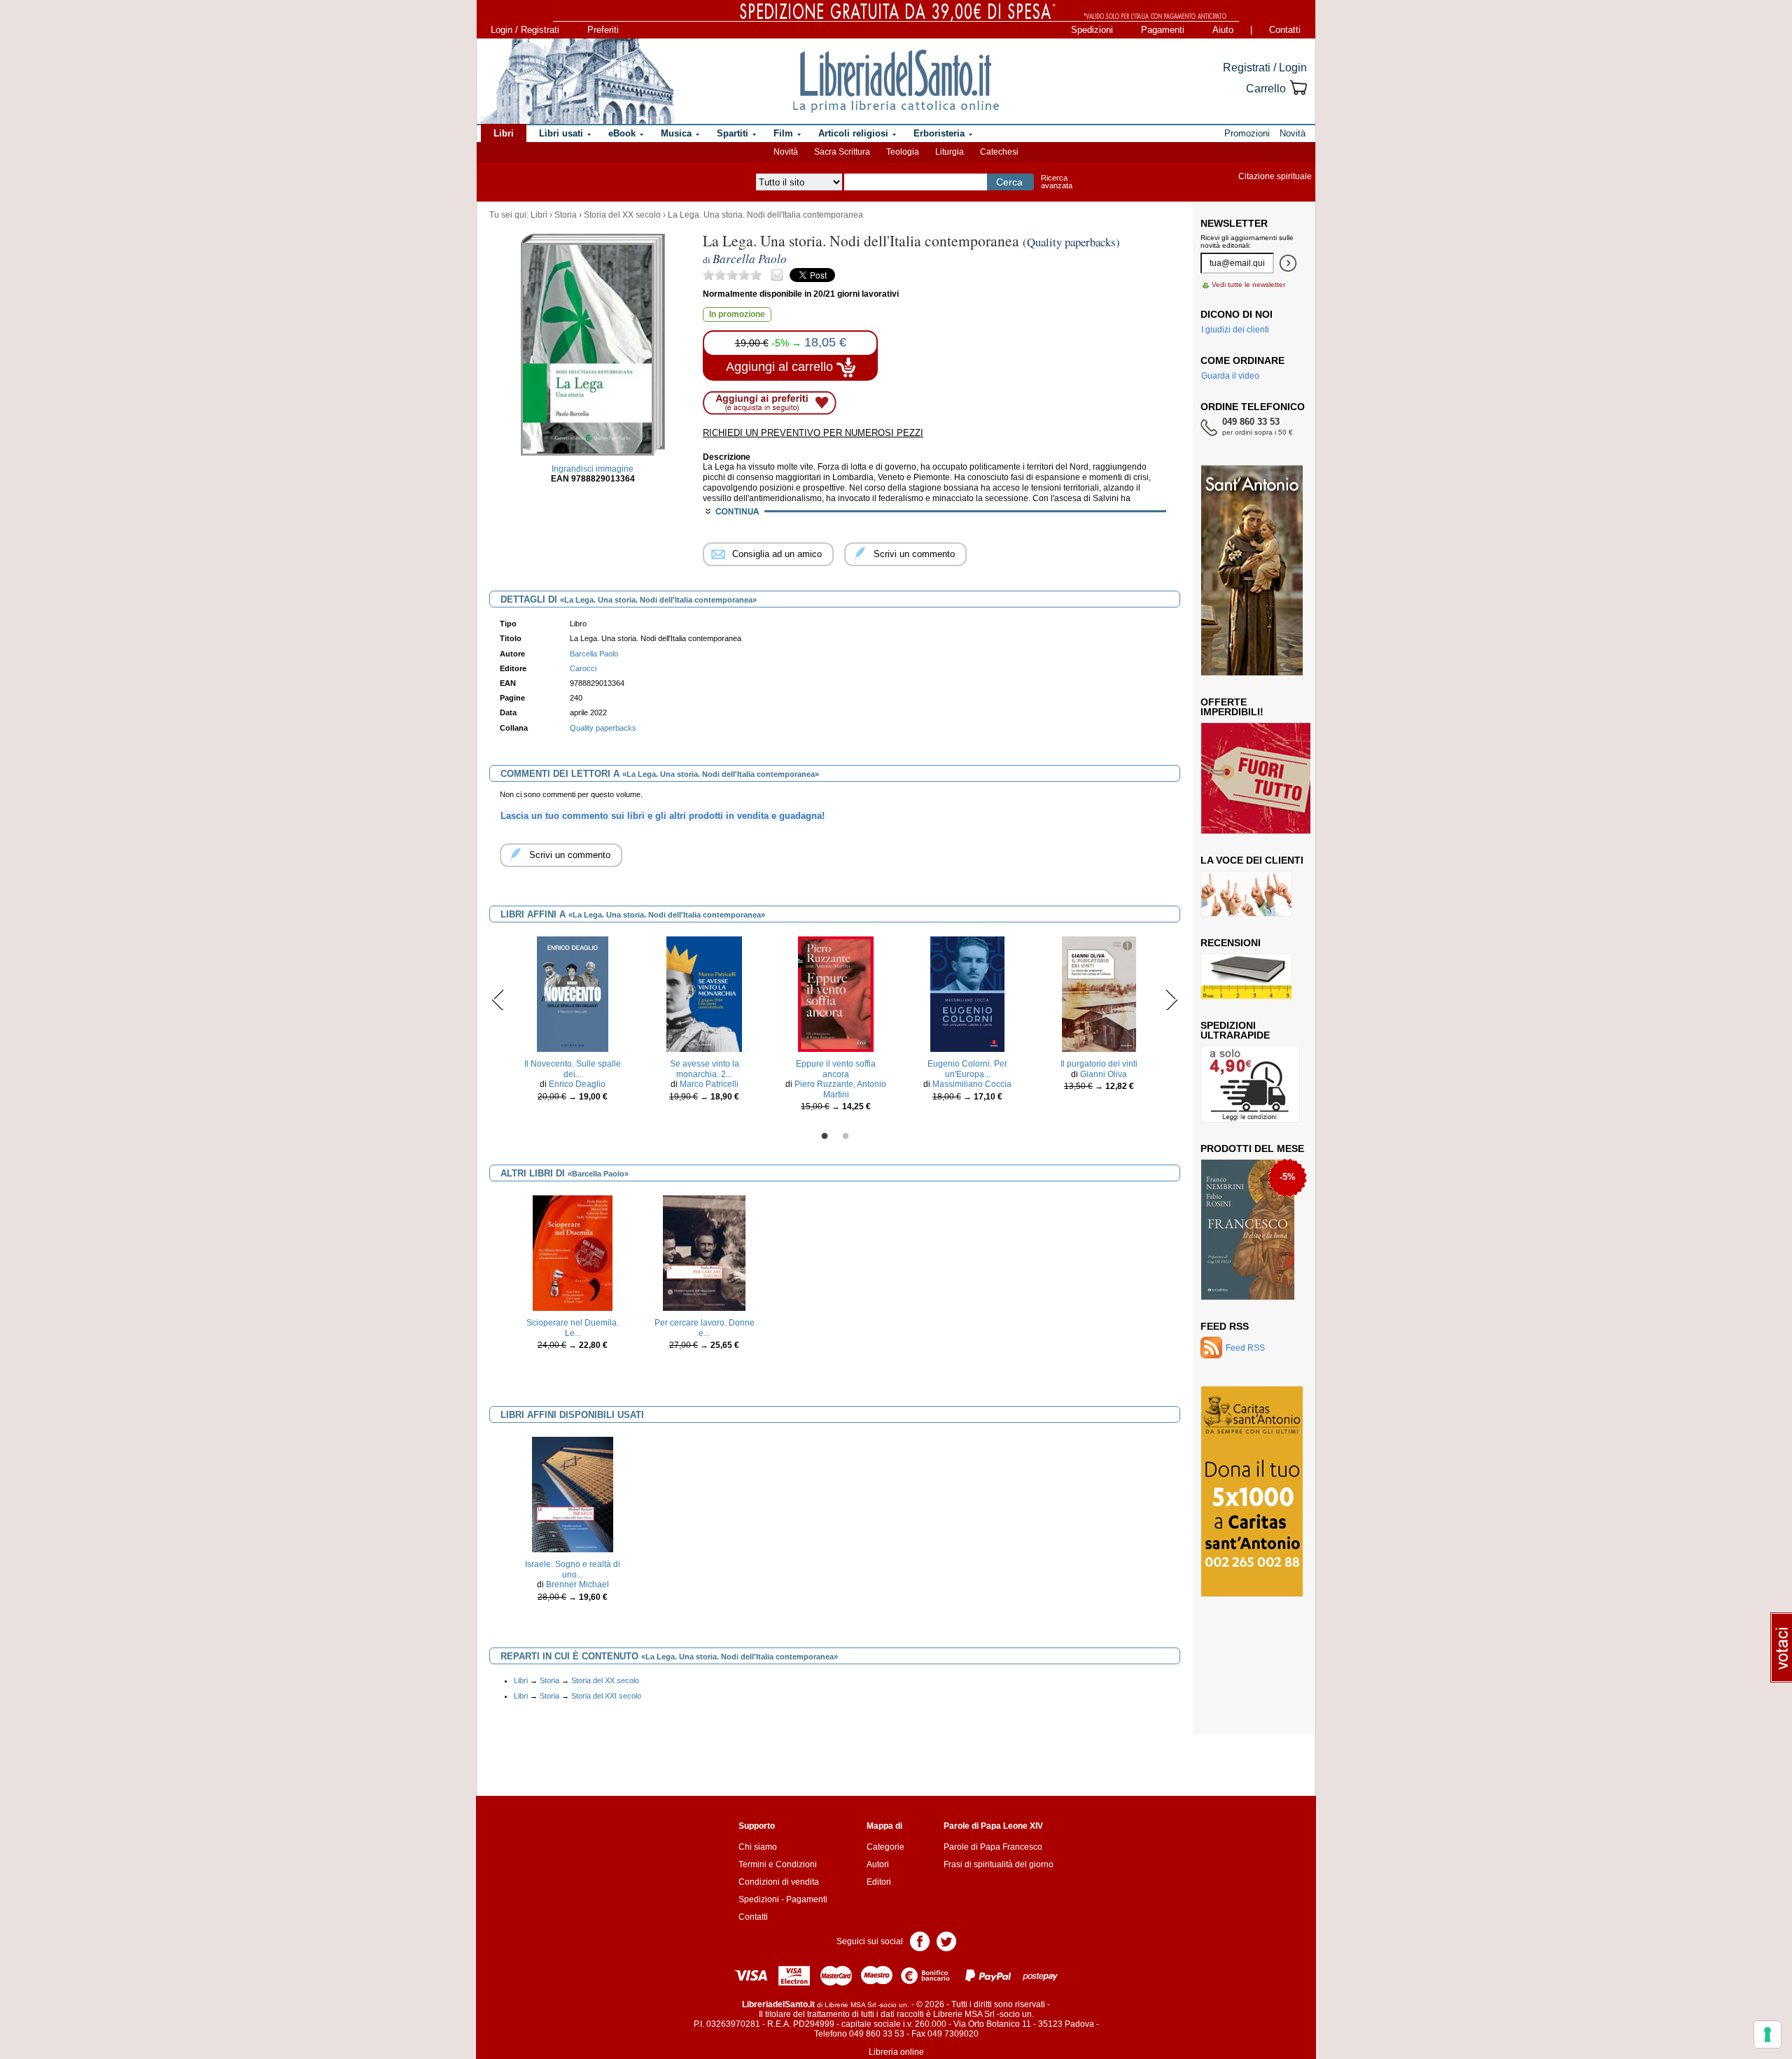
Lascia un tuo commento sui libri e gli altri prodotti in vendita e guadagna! (663, 816)
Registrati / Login (1265, 68)
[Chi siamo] (576, 81)
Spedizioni (1092, 30)
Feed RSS (1225, 1326)
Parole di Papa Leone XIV (993, 1826)
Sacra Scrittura (842, 152)
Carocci (583, 668)
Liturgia (950, 152)
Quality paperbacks (603, 728)
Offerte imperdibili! (1232, 707)
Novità (786, 152)
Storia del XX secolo (622, 215)
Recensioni (1231, 943)
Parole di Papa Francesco (993, 1847)
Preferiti (603, 30)
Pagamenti (1163, 30)
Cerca (1009, 182)
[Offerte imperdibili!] (1261, 778)
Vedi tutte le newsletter (1248, 284)
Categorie (885, 1847)
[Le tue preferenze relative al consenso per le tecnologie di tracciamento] (1767, 2035)
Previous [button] (498, 999)
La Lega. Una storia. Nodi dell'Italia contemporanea (765, 215)
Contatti (1285, 30)
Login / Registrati (525, 30)
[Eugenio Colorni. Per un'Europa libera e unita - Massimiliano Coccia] (967, 994)
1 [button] (825, 1137)
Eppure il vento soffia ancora (836, 1069)
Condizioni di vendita (779, 1882)
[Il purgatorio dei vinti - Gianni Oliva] (1099, 994)
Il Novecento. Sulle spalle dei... (573, 1069)
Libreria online (896, 2052)
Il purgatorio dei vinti (1099, 1064)
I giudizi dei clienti (1235, 330)
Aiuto (1223, 30)
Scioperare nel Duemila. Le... (573, 1328)
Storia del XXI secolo (606, 1696)
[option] (573, 1023)
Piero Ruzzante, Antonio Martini (840, 1089)
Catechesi (999, 152)
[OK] (1288, 263)
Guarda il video (1230, 376)
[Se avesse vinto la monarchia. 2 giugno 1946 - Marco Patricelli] (705, 994)
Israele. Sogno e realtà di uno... (573, 1569)
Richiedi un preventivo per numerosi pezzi (813, 433)
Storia (566, 215)
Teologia (903, 152)
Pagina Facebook (920, 1940)
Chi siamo (758, 1847)
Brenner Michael (577, 1584)
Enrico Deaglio (577, 1084)
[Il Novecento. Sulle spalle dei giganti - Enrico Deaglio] (573, 994)
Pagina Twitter (946, 1940)
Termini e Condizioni (778, 1864)
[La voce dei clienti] (1246, 893)
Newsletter (1234, 223)
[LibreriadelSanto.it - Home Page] (896, 81)
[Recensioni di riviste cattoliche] (1246, 976)
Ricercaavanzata (1057, 182)
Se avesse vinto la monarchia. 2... (705, 1069)
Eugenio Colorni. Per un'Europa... (967, 1069)
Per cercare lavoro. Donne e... (705, 1328)
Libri (539, 215)
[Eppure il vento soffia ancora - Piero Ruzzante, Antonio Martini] (836, 994)
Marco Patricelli (709, 1084)
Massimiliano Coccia (972, 1084)
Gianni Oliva (1104, 1074)
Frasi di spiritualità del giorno (999, 1864)
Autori (878, 1864)
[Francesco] (1248, 1229)
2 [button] (846, 1137)
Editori (879, 1882)
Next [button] (1171, 999)
